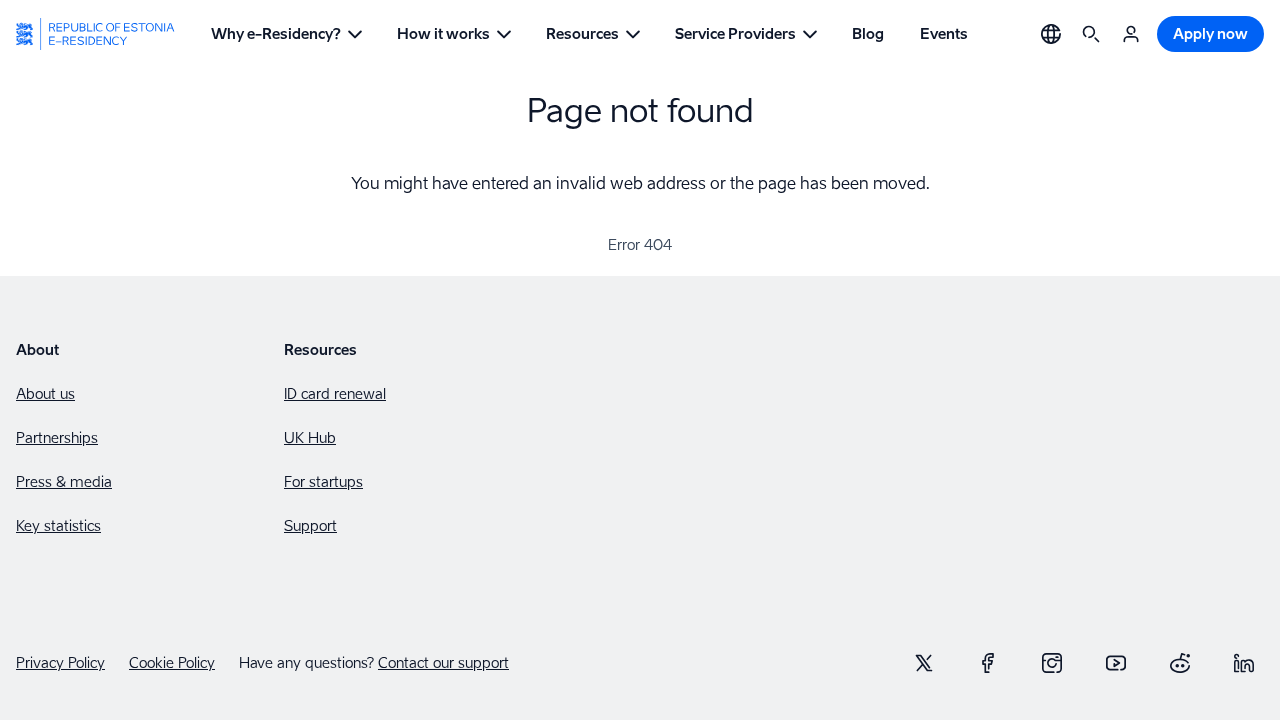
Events (944, 33)
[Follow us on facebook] (988, 663)
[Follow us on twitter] (924, 663)
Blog (868, 33)
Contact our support (443, 662)
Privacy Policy (60, 663)
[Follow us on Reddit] (1180, 663)
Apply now (1210, 33)
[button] (286, 34)
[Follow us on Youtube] (1116, 663)
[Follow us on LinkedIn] (1244, 663)
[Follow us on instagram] (1052, 663)
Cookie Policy (172, 663)
